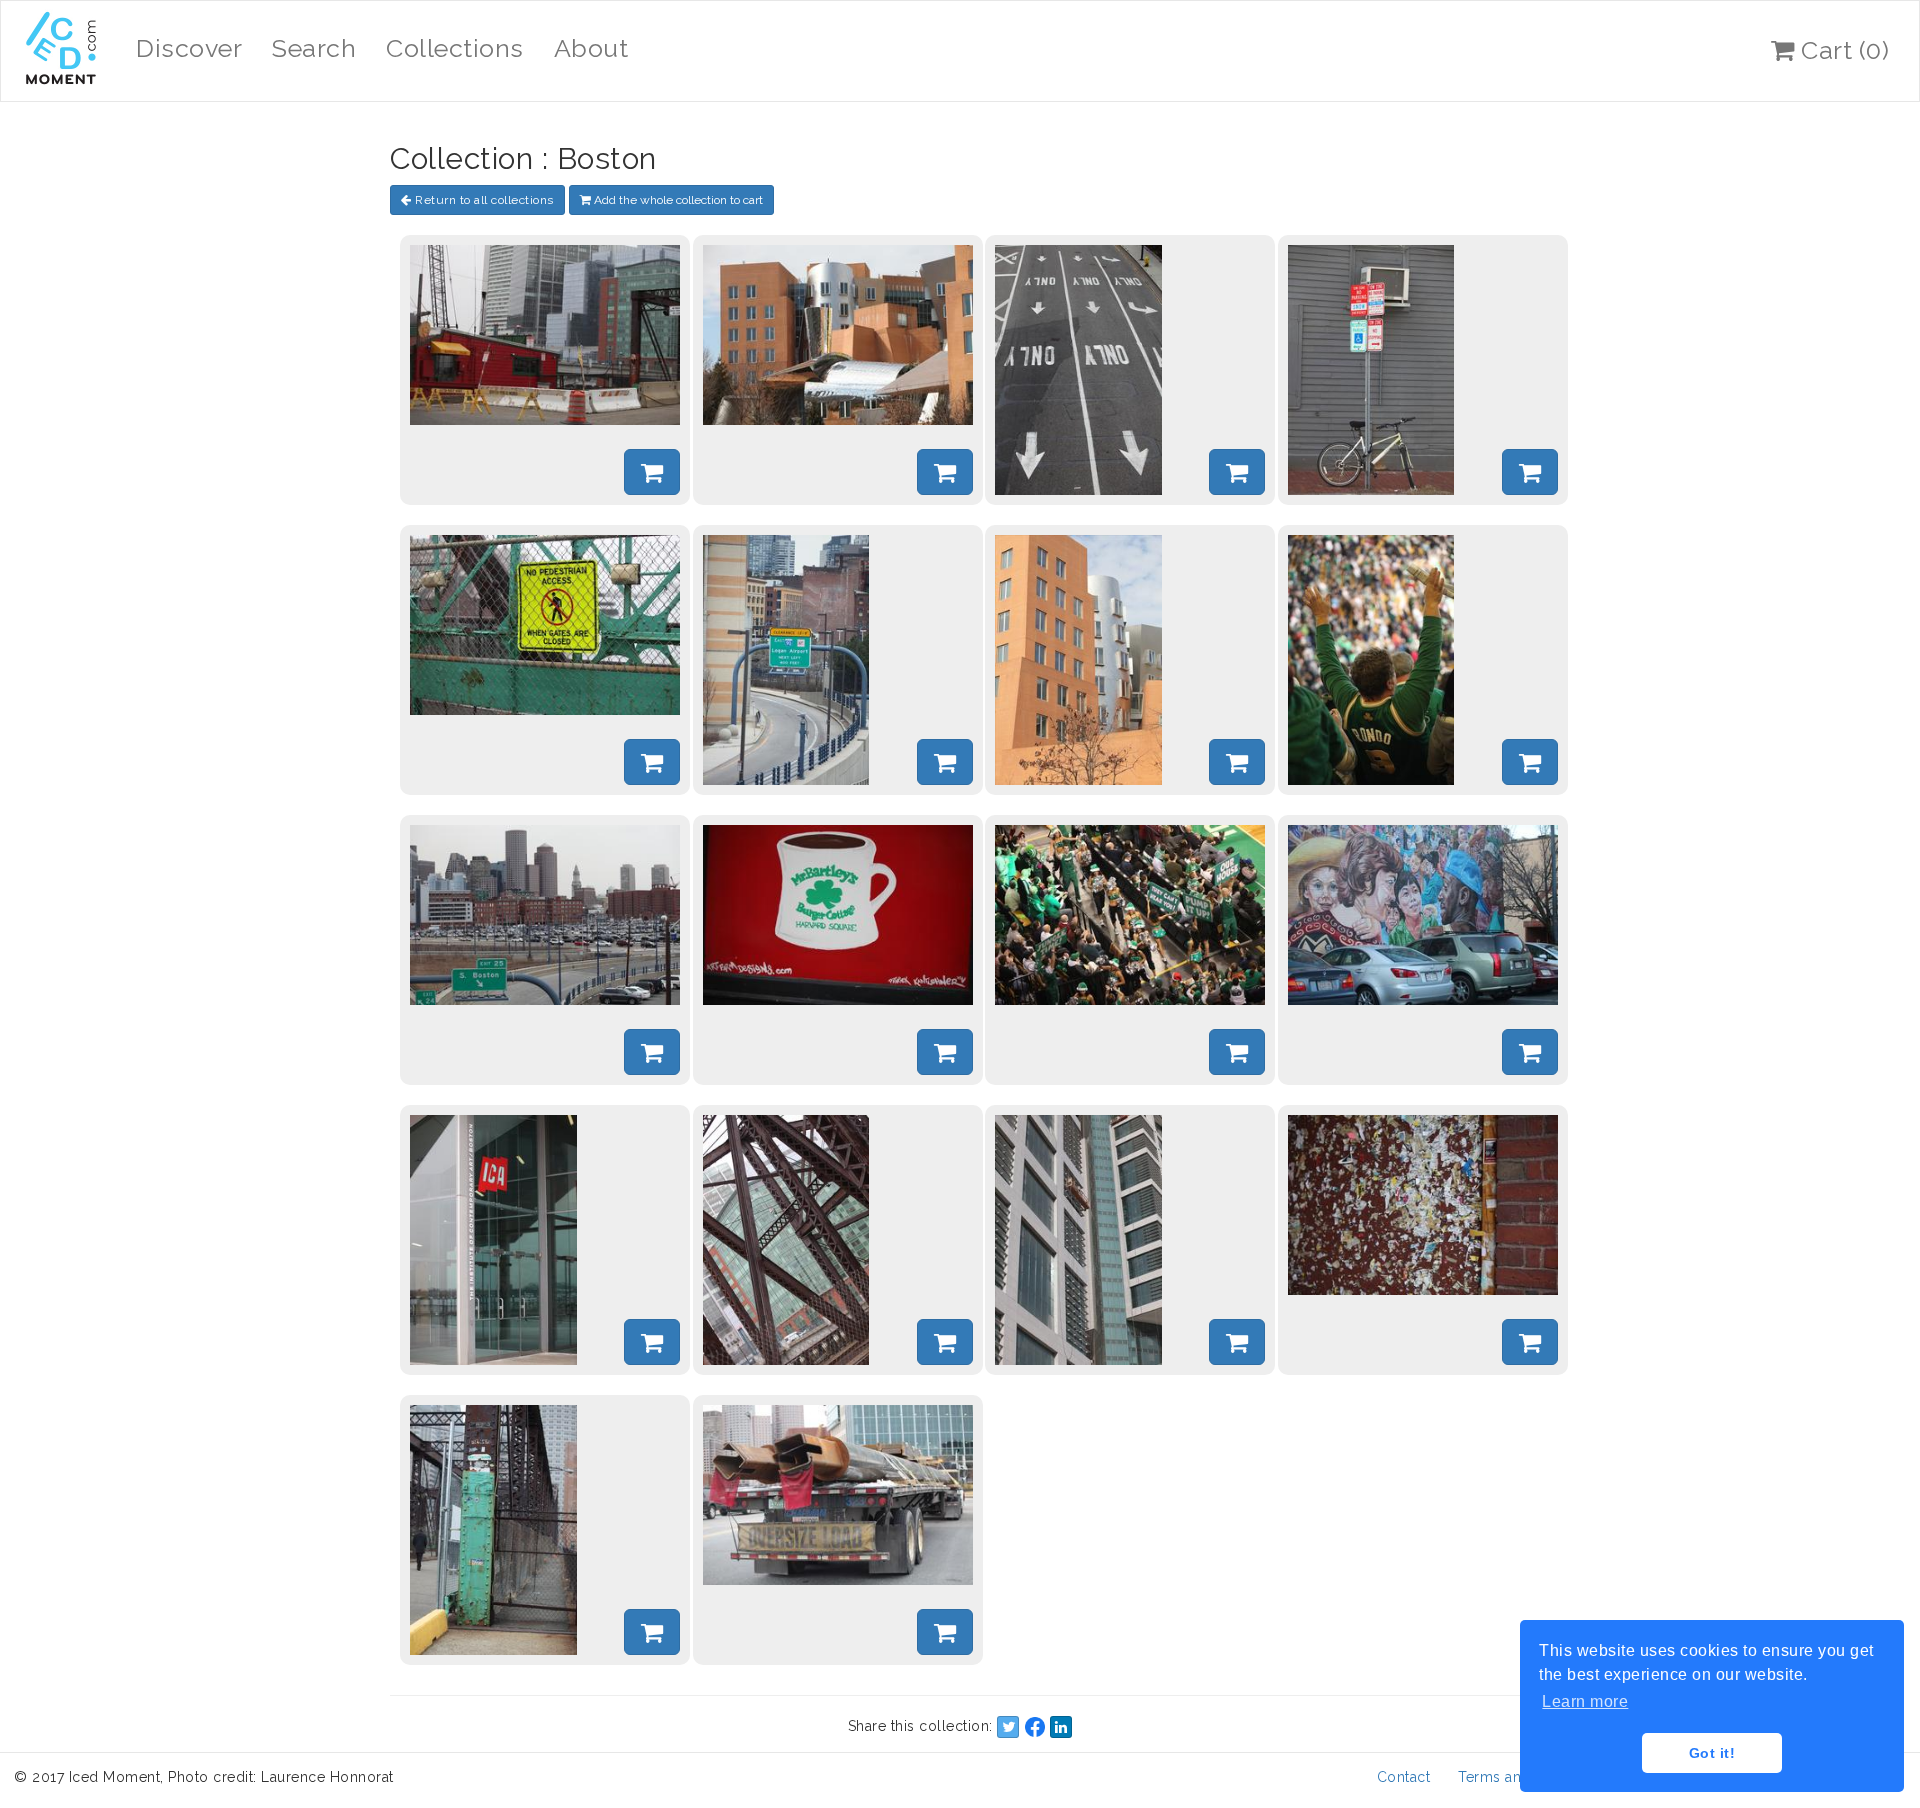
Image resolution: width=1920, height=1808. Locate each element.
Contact (1404, 1777)
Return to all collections (483, 200)
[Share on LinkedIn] (1061, 1727)
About (591, 48)
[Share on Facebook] (1035, 1727)
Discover (189, 48)
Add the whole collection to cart (677, 200)
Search (314, 48)
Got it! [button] (1712, 1753)
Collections (455, 48)
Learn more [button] (1585, 1701)
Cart (1842, 50)
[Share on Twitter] (1008, 1727)
